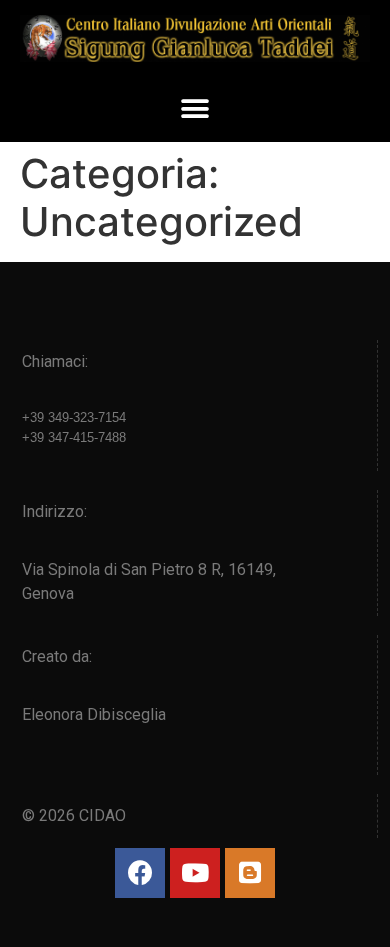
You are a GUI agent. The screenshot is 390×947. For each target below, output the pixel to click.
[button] (195, 109)
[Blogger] (250, 873)
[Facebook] (140, 873)
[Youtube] (195, 873)
